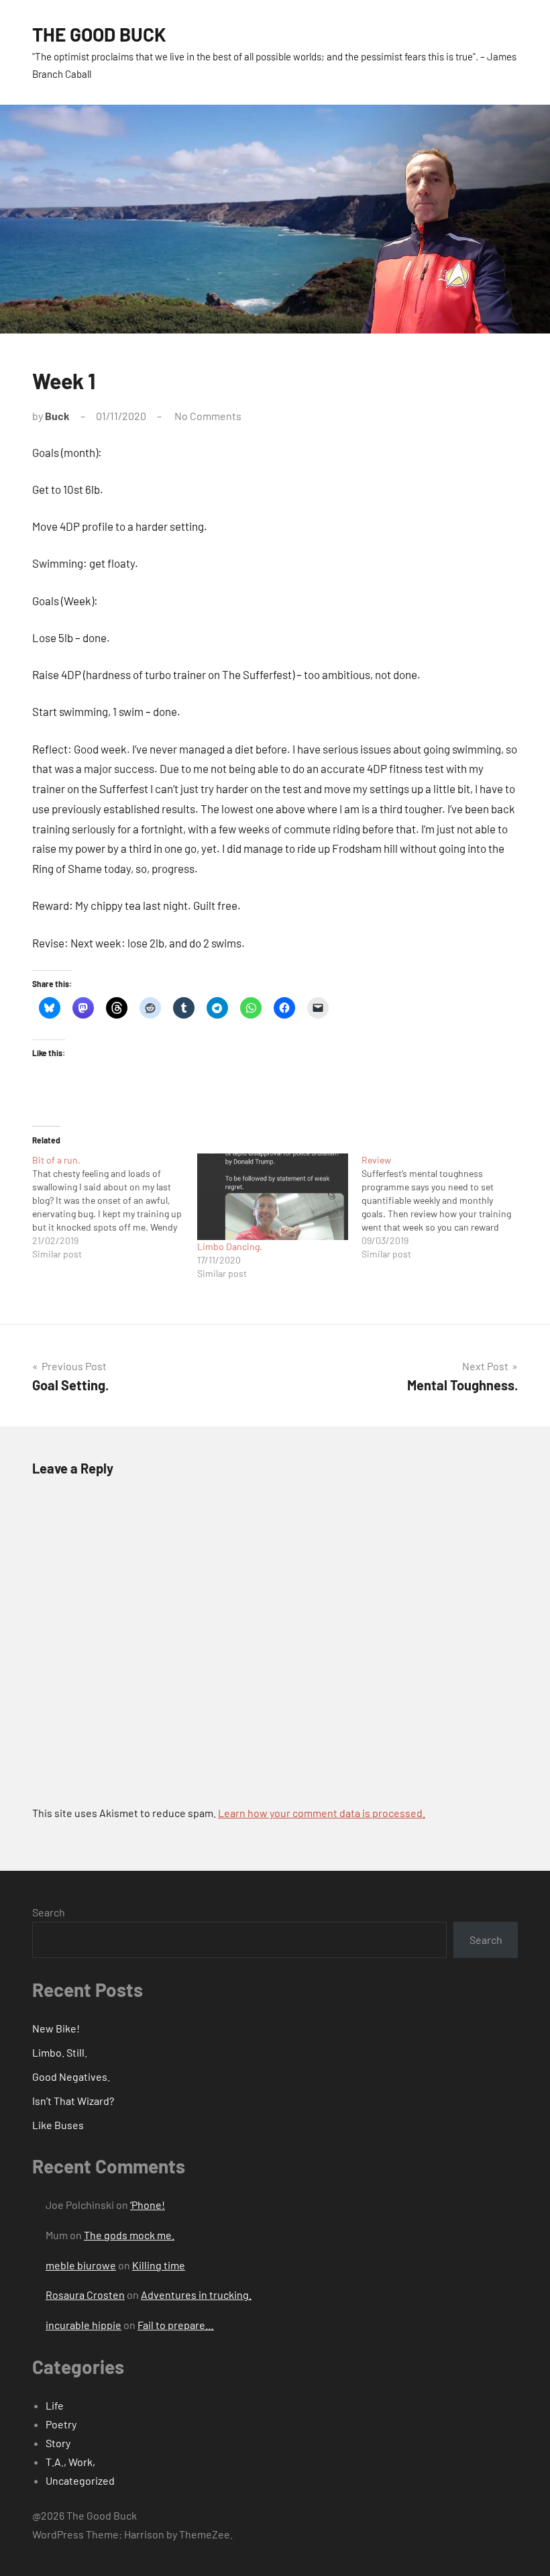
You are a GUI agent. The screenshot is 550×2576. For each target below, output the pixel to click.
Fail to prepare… (176, 2325)
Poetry (61, 2424)
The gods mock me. (129, 2235)
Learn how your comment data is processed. (322, 1813)
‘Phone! (148, 2205)
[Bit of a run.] (115, 1207)
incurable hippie (84, 2325)
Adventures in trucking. (196, 2295)
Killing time (159, 2265)
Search (49, 1912)
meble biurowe (81, 2265)
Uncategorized (80, 2480)
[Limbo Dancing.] (273, 1197)
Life (55, 2405)
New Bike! (56, 2028)
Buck (57, 416)
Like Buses (58, 2125)
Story (58, 2443)
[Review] (444, 1207)
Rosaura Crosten (85, 2295)
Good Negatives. (71, 2076)
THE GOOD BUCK (99, 34)
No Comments (208, 416)
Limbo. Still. (60, 2052)
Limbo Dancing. (230, 1246)
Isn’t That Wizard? (73, 2101)
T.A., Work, (70, 2462)
